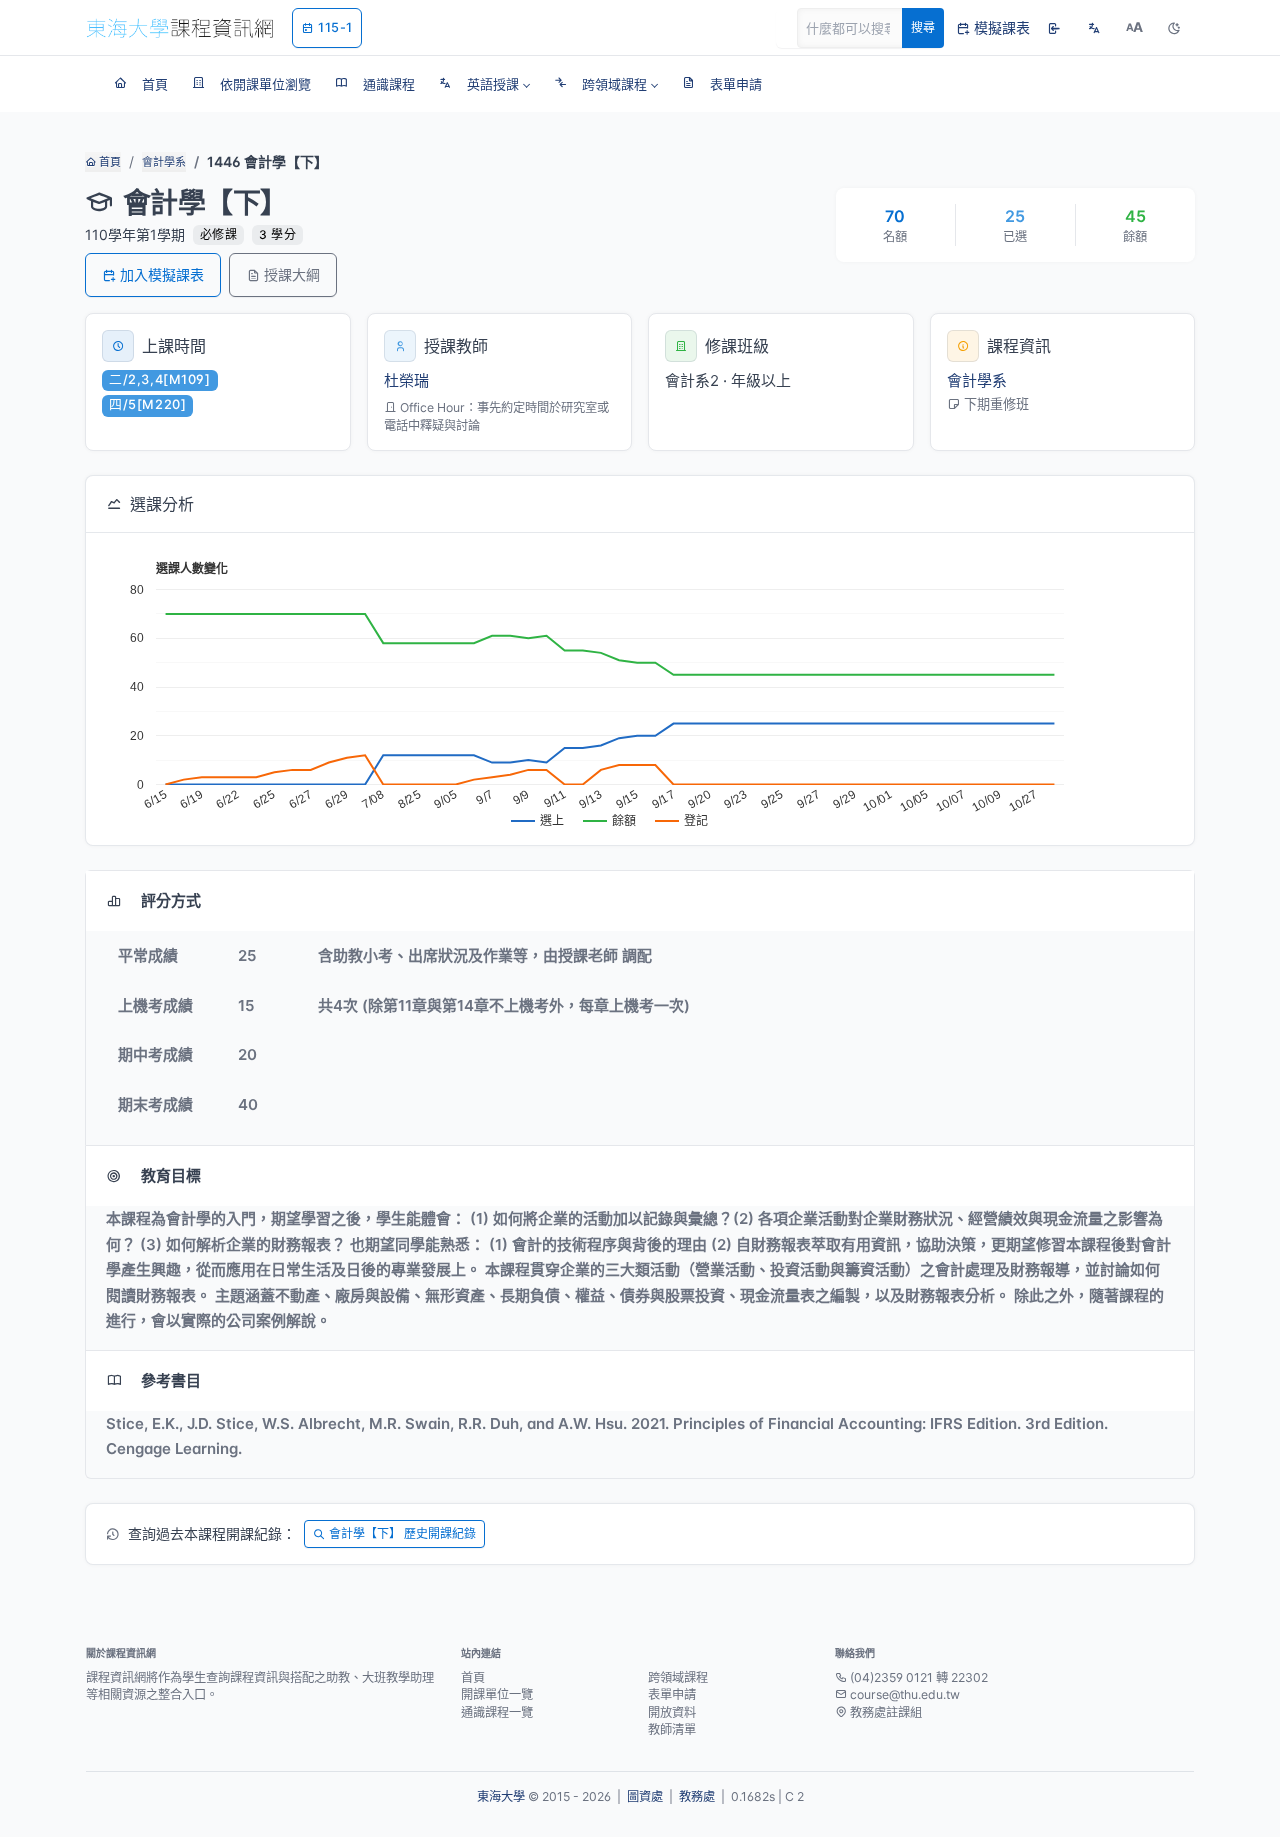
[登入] (1054, 28)
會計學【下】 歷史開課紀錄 (402, 1533)
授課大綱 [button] (292, 274)
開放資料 (672, 1712)
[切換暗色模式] (1174, 28)
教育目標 (171, 1175)
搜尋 (923, 27)
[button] (484, 84)
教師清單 (672, 1729)
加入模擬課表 (162, 274)
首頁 (108, 162)
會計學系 (164, 162)
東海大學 (501, 1796)
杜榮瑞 (406, 380)
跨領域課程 (678, 1677)
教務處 (697, 1796)
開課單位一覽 (497, 1694)
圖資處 (645, 1796)
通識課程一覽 (497, 1712)
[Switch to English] (1094, 28)
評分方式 (171, 900)
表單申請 (672, 1694)
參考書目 (171, 1380)
